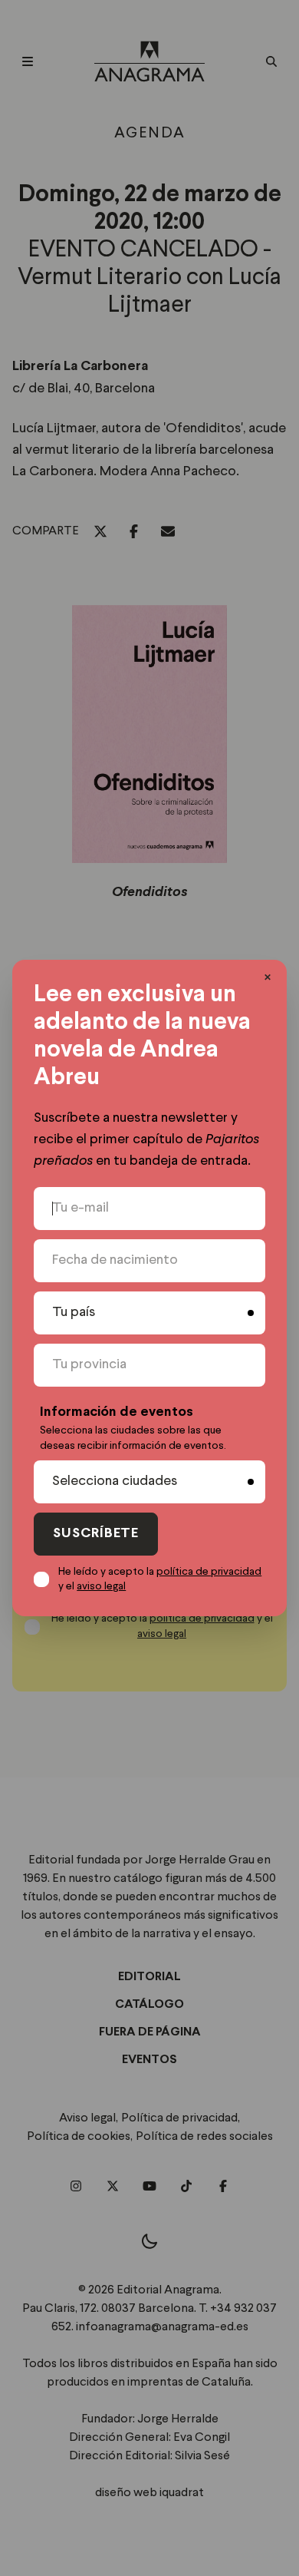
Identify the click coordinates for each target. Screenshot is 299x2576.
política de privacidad (209, 1572)
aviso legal (101, 1586)
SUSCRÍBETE (96, 1534)
